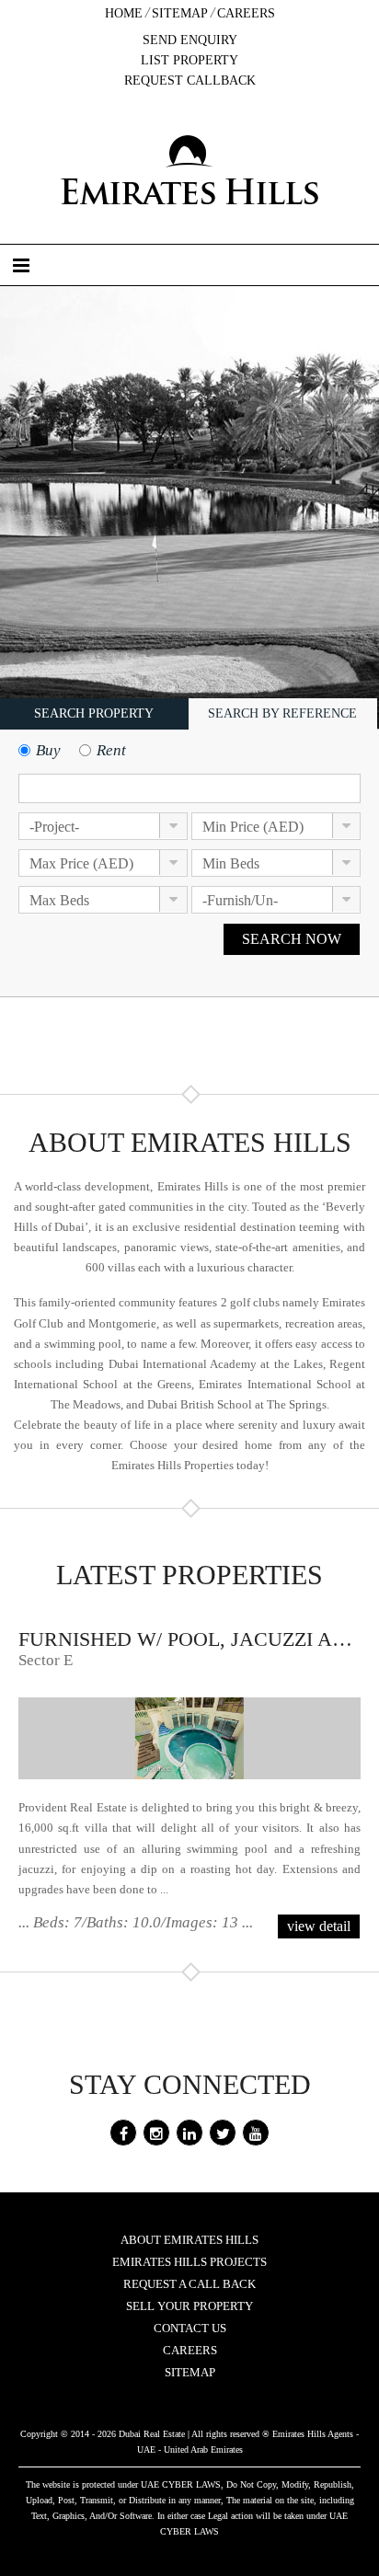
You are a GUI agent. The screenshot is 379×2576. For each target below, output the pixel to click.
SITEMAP (190, 2372)
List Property (189, 60)
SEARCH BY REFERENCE (282, 713)
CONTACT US (190, 2328)
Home (124, 13)
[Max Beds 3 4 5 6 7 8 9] (103, 905)
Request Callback (190, 80)
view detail (319, 1926)
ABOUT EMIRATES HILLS (189, 2240)
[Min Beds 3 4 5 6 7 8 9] (276, 868)
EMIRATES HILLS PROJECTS (189, 2262)
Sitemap (180, 13)
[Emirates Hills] (189, 170)
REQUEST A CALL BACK (189, 2284)
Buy (48, 750)
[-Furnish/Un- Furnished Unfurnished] (276, 905)
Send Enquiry (190, 40)
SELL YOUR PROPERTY (189, 2306)
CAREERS (190, 2350)
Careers (246, 13)
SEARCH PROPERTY (94, 713)
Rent (111, 750)
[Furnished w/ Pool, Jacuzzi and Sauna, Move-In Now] (189, 1738)
